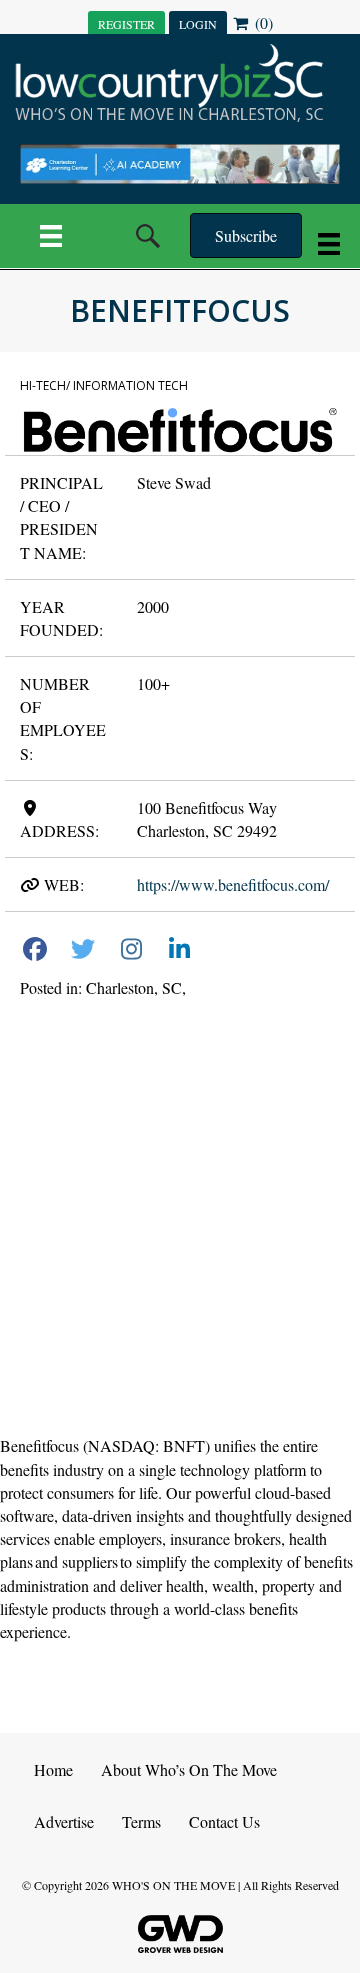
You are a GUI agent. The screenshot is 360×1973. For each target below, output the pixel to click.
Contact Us (224, 1821)
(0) (262, 22)
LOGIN (198, 24)
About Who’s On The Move (189, 1769)
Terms (141, 1821)
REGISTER (126, 24)
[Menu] (51, 236)
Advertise (64, 1821)
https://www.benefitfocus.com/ (233, 884)
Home (53, 1769)
